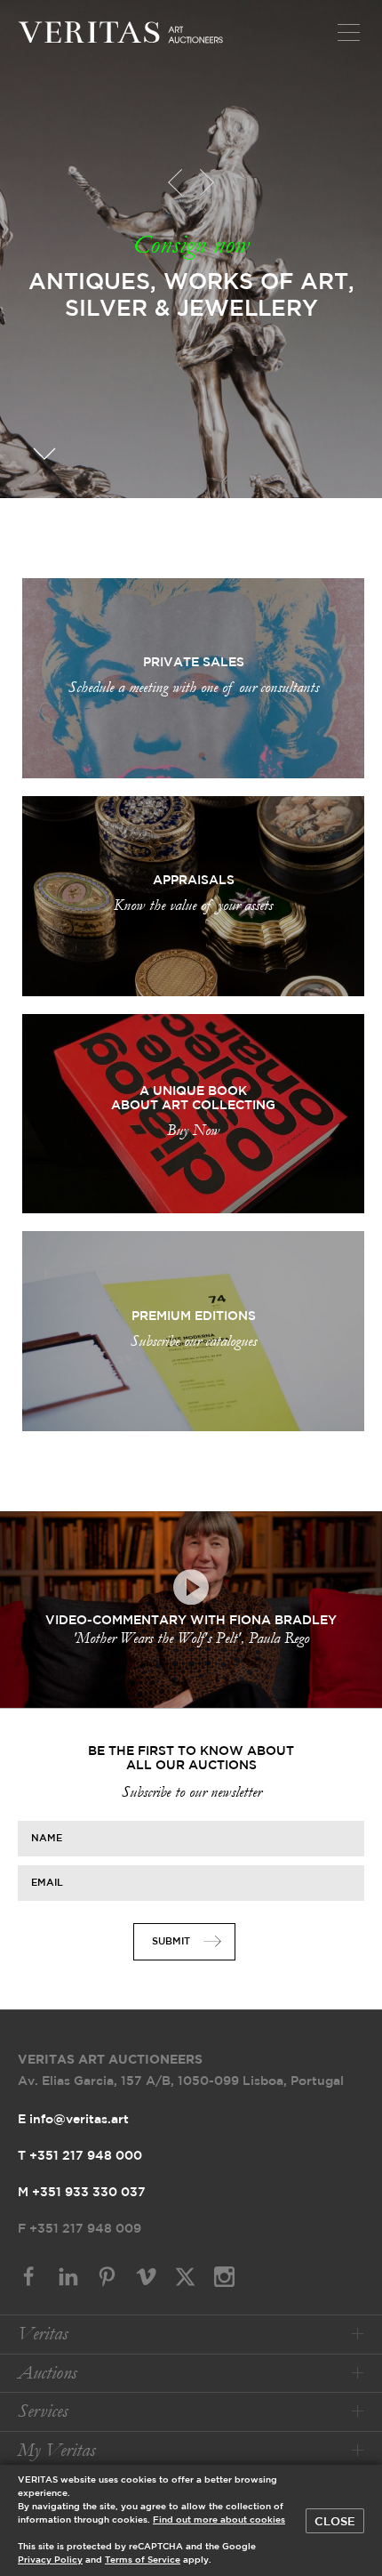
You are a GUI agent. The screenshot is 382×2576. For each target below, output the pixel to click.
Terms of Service (143, 2560)
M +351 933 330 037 (82, 2193)
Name (47, 1838)
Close (335, 2522)
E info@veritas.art (73, 2120)
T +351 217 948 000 (80, 2156)
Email (47, 1882)
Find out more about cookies (219, 2520)
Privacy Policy (50, 2560)
